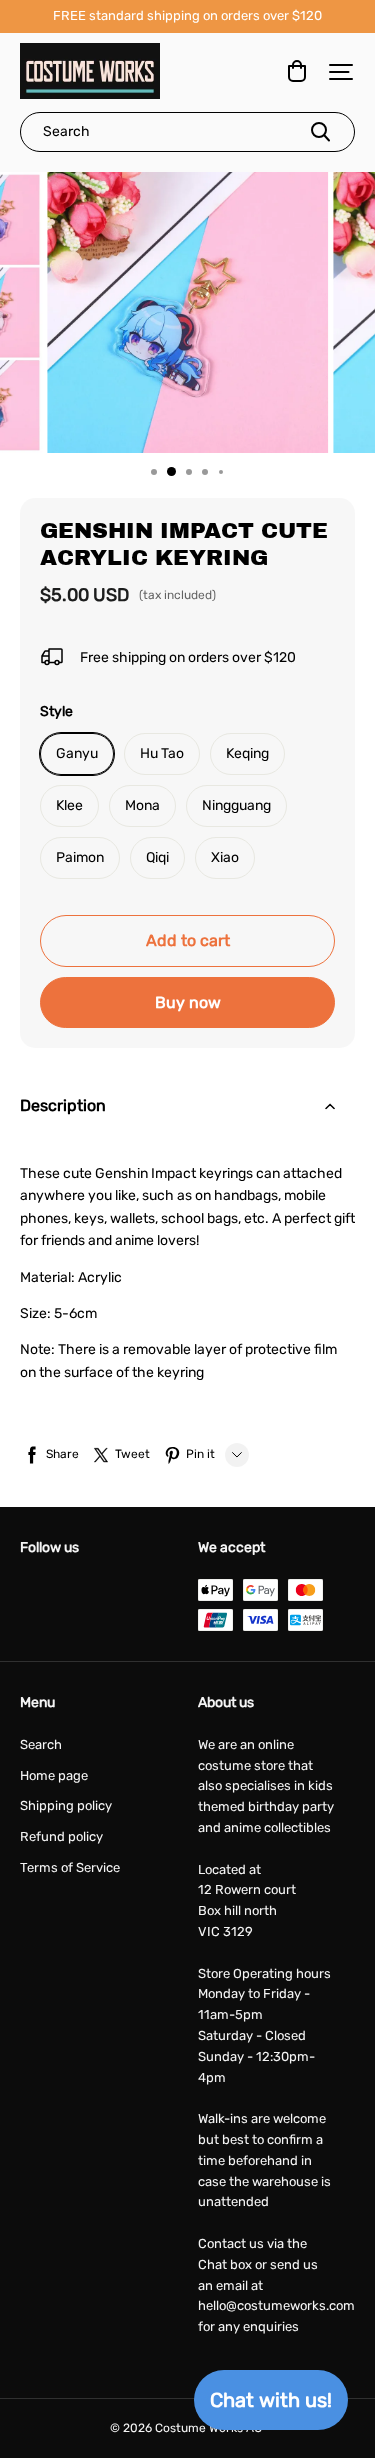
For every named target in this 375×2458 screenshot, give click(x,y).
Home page (54, 1775)
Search (41, 1744)
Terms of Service (70, 1867)
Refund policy (61, 1836)
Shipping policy (66, 1805)
